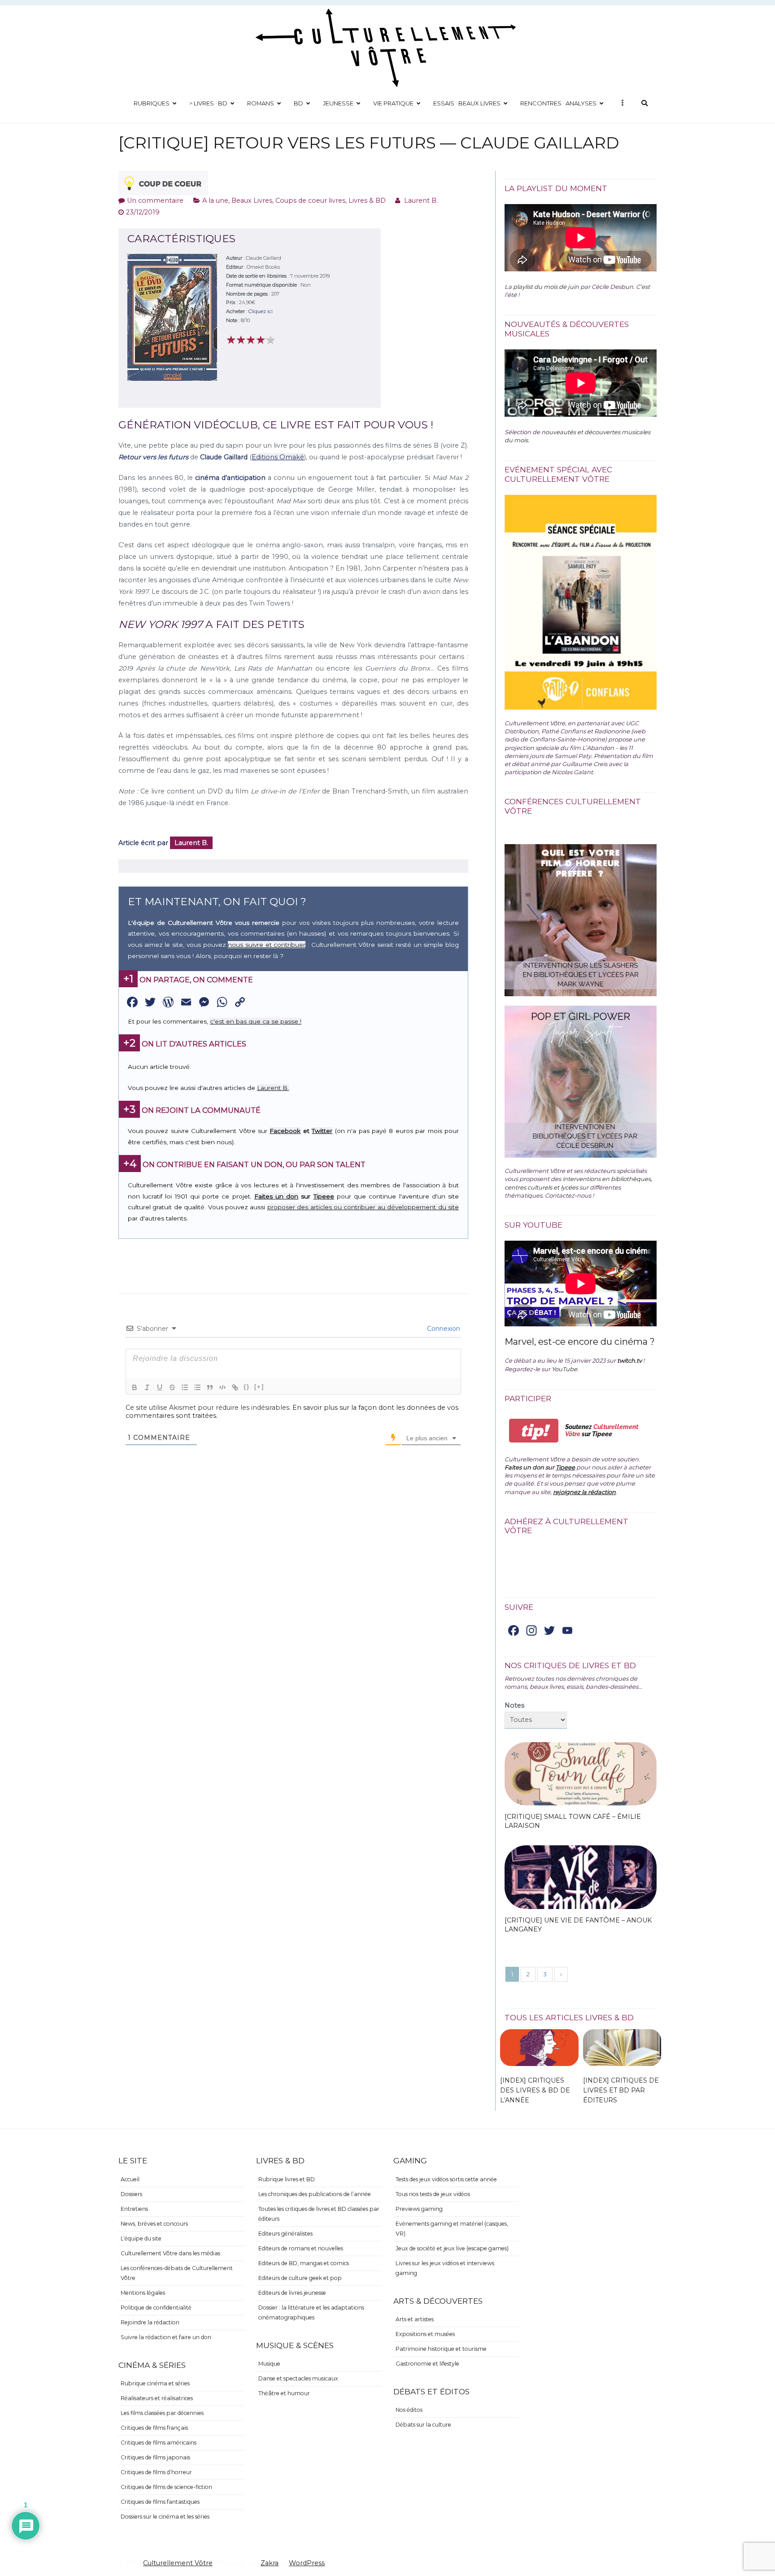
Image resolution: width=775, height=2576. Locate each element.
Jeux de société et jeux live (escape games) (452, 2248)
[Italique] (147, 1387)
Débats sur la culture (423, 2425)
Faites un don (276, 1196)
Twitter (322, 1131)
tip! (534, 1431)
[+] (259, 1387)
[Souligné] (160, 1387)
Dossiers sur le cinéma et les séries (165, 2517)
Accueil (130, 2179)
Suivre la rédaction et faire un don (166, 2337)
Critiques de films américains (159, 2443)
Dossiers (131, 2194)
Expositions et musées (425, 2334)
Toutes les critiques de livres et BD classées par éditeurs (319, 2214)
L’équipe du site (141, 2238)
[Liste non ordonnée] (197, 1387)
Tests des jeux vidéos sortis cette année (446, 2179)
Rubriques (152, 103)
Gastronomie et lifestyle (427, 2364)
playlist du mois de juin (546, 287)
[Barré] (172, 1387)
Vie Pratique (393, 103)
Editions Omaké (278, 457)
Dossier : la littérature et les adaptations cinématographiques (311, 2312)
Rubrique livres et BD (287, 2179)
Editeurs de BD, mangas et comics (304, 2263)
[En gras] (135, 1387)
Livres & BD (367, 201)
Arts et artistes (415, 2319)
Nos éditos (409, 2410)
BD (298, 103)
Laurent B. (421, 201)
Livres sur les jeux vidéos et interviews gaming (445, 2268)
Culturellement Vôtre (178, 2563)
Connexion (443, 1329)
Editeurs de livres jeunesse (292, 2293)
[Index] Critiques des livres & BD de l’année (535, 2090)
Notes (514, 1705)
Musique (269, 2364)
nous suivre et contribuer (267, 945)
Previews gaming (419, 2209)
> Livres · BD (208, 103)
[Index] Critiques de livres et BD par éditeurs (621, 2090)
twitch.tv (629, 1360)
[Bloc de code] (222, 1387)
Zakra (270, 2563)
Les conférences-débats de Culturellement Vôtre (177, 2273)
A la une (215, 201)
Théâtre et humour (284, 2393)
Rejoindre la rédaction (150, 2322)
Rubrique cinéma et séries (155, 2383)
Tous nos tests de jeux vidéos (433, 2194)
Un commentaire (155, 201)
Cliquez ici (261, 311)
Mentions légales (143, 2293)
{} (247, 1387)
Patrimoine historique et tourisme (441, 2349)
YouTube (564, 1369)
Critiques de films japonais (155, 2457)
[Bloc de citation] (210, 1387)
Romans (261, 103)
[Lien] (235, 1387)
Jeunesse (338, 103)
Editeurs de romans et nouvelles (301, 2248)
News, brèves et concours (154, 2224)
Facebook (285, 1131)
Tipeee (324, 1196)
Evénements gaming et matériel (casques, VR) (452, 2229)
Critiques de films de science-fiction (166, 2487)
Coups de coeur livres (310, 201)
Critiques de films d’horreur (156, 2472)
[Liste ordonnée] (185, 1387)
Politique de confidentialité (156, 2308)
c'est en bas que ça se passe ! (256, 1021)
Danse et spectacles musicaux (298, 2378)
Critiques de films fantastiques (160, 2502)
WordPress (307, 2563)
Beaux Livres (252, 201)
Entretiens (134, 2209)
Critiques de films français (154, 2428)
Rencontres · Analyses (558, 103)
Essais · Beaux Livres (467, 103)
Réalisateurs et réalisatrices (157, 2398)
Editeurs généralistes (285, 2234)
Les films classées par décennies (162, 2413)
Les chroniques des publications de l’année (315, 2194)
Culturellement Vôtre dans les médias (170, 2253)
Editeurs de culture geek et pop (300, 2278)
